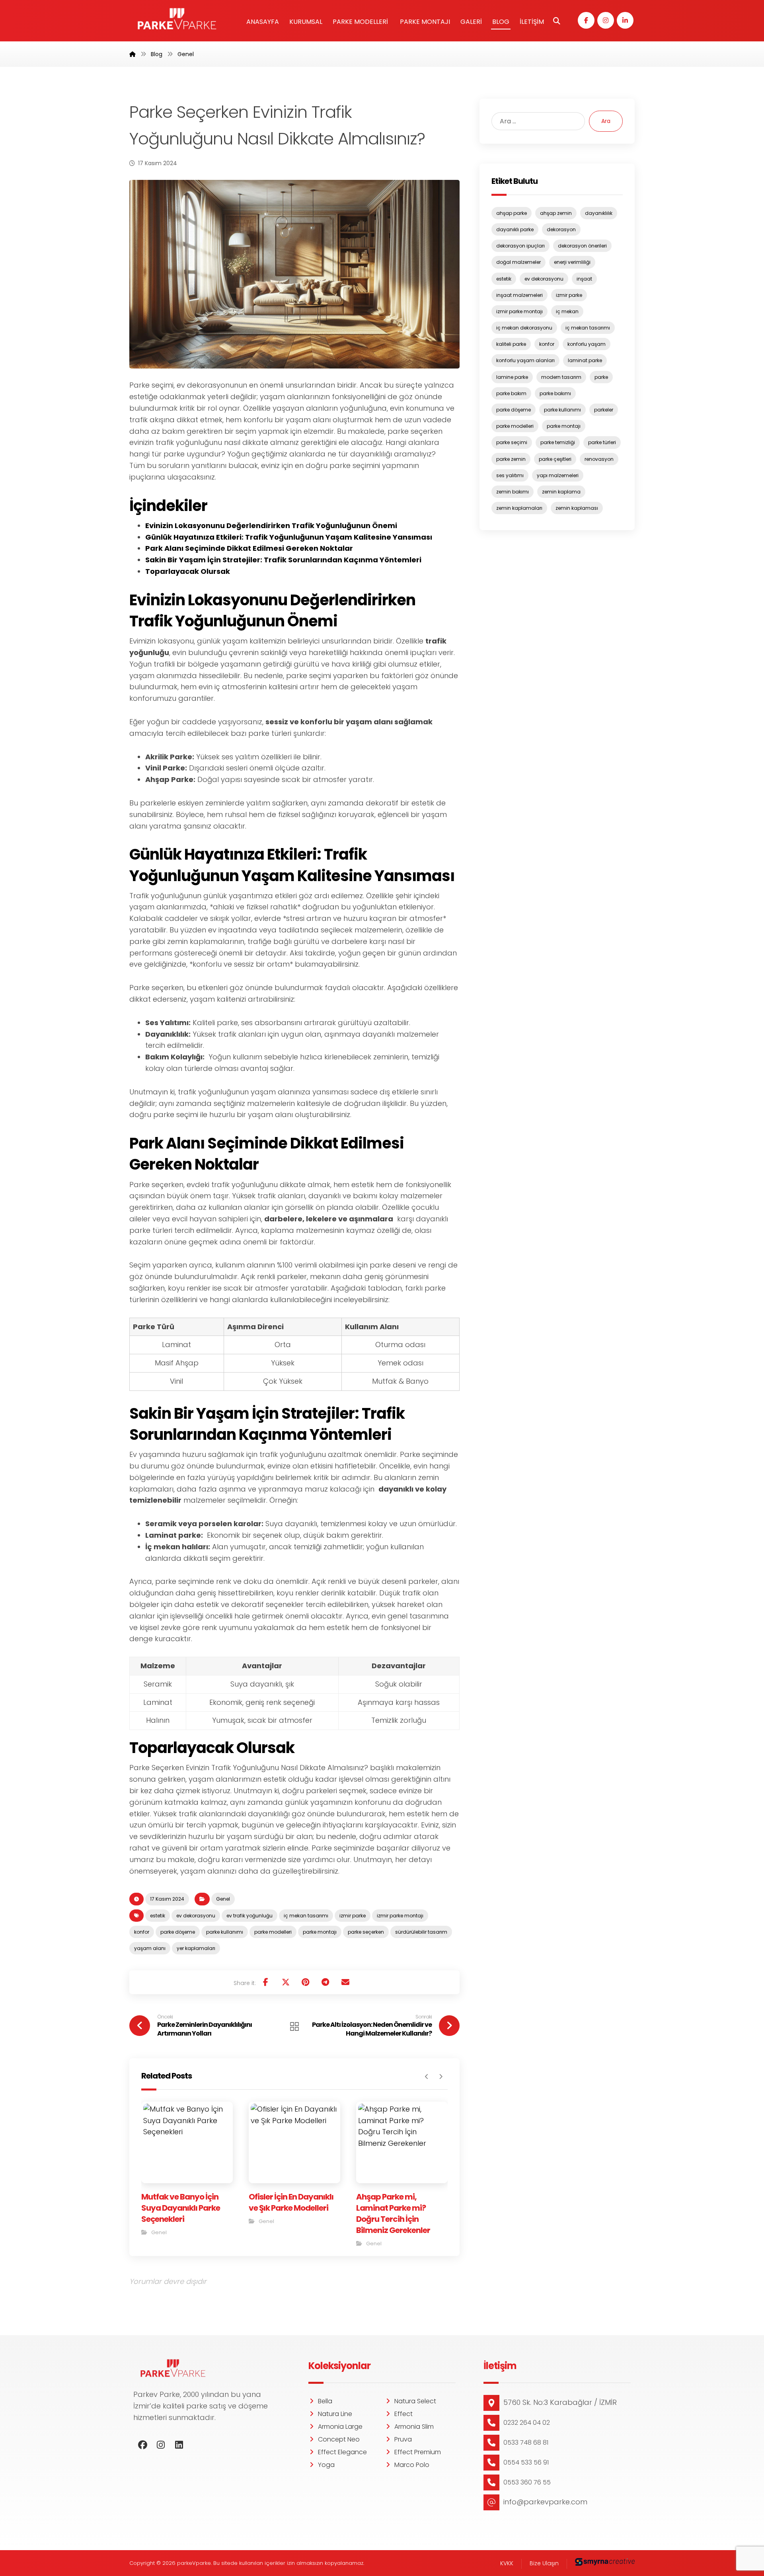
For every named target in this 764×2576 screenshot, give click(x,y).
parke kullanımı (225, 1932)
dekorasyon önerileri (582, 246)
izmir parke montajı (400, 1916)
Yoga (326, 2465)
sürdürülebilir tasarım (421, 1932)
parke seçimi (512, 442)
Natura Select (415, 2401)
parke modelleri (273, 1932)
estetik (158, 1916)
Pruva (403, 2439)
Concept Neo (339, 2439)
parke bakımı (555, 393)
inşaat (584, 279)
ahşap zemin (556, 213)
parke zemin (511, 459)
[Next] (441, 2077)
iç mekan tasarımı (306, 1916)
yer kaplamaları (196, 1948)
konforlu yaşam (587, 344)
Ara (606, 121)
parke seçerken (366, 1932)
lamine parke (512, 377)
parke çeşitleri (555, 459)
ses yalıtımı (510, 475)
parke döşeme (178, 1932)
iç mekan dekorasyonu (524, 328)
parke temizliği (558, 442)
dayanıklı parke (515, 229)
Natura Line (335, 2414)
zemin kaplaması (577, 508)
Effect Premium (418, 2452)
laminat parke (585, 360)
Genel (223, 1899)
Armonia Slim (414, 2427)
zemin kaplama (561, 492)
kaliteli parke (511, 344)
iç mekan (567, 311)
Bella (325, 2401)
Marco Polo (412, 2465)
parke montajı (320, 1932)
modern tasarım (561, 377)
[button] (586, 20)
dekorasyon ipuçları (520, 246)
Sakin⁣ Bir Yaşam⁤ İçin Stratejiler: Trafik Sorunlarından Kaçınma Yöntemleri (283, 560)
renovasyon (599, 459)
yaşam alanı (150, 1948)
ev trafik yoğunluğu (249, 1916)
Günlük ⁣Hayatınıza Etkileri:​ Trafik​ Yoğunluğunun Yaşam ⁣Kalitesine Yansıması (289, 537)
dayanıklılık (599, 213)
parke (601, 377)
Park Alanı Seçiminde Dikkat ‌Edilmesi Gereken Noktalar (249, 548)
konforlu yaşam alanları (525, 360)
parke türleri (602, 442)
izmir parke (353, 1916)
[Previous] (427, 2077)
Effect (403, 2414)
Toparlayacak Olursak (188, 571)
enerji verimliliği (572, 262)
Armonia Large (340, 2427)
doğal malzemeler (518, 262)
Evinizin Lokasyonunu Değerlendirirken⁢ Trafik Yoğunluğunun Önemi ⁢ (272, 526)
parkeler (604, 410)
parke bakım (511, 393)
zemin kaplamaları (519, 508)
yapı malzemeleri (558, 475)
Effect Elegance (342, 2452)
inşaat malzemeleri (519, 295)
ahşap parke (512, 213)
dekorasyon (561, 229)
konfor (142, 1932)
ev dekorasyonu (196, 1916)
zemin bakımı (513, 492)
